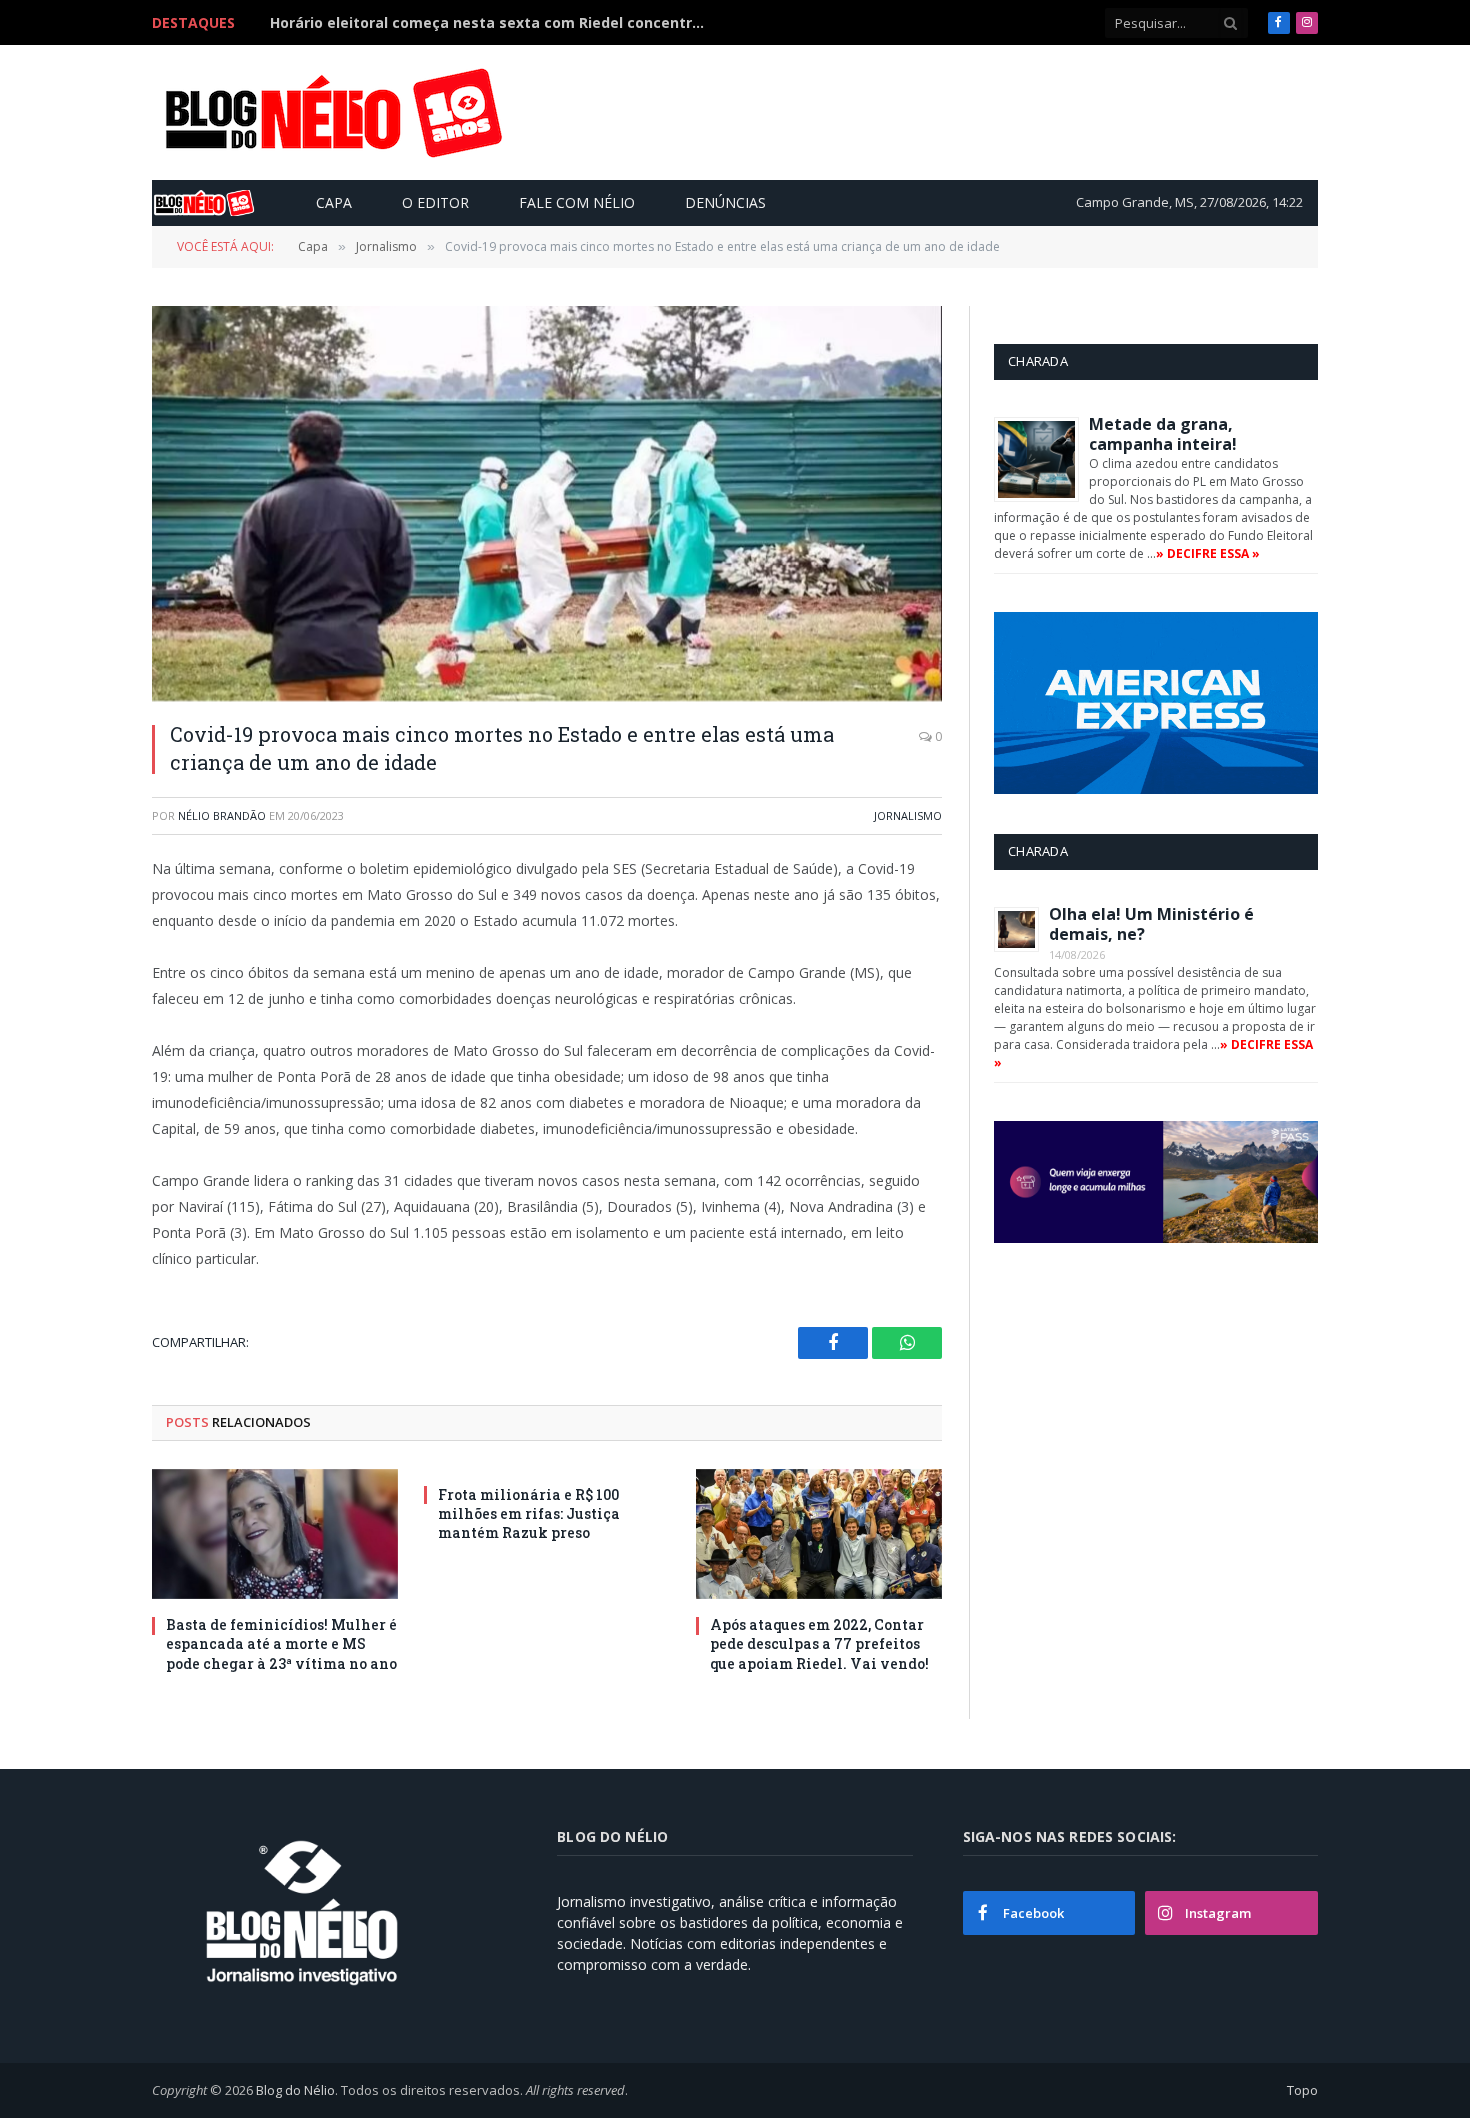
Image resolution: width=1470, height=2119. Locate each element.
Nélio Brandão (222, 815)
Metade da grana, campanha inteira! (1163, 434)
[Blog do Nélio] (332, 113)
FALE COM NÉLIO (577, 202)
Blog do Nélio (295, 2090)
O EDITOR (435, 202)
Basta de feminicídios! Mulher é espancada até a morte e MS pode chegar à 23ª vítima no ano (281, 1643)
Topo (1302, 2090)
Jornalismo (908, 815)
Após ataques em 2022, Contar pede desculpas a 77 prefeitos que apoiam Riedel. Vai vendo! (819, 1643)
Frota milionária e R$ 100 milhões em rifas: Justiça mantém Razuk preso (529, 1513)
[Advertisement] (949, 112)
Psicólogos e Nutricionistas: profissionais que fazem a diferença (495, 23)
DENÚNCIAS (725, 202)
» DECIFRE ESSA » (1208, 553)
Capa (334, 202)
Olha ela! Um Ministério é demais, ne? (1151, 924)
